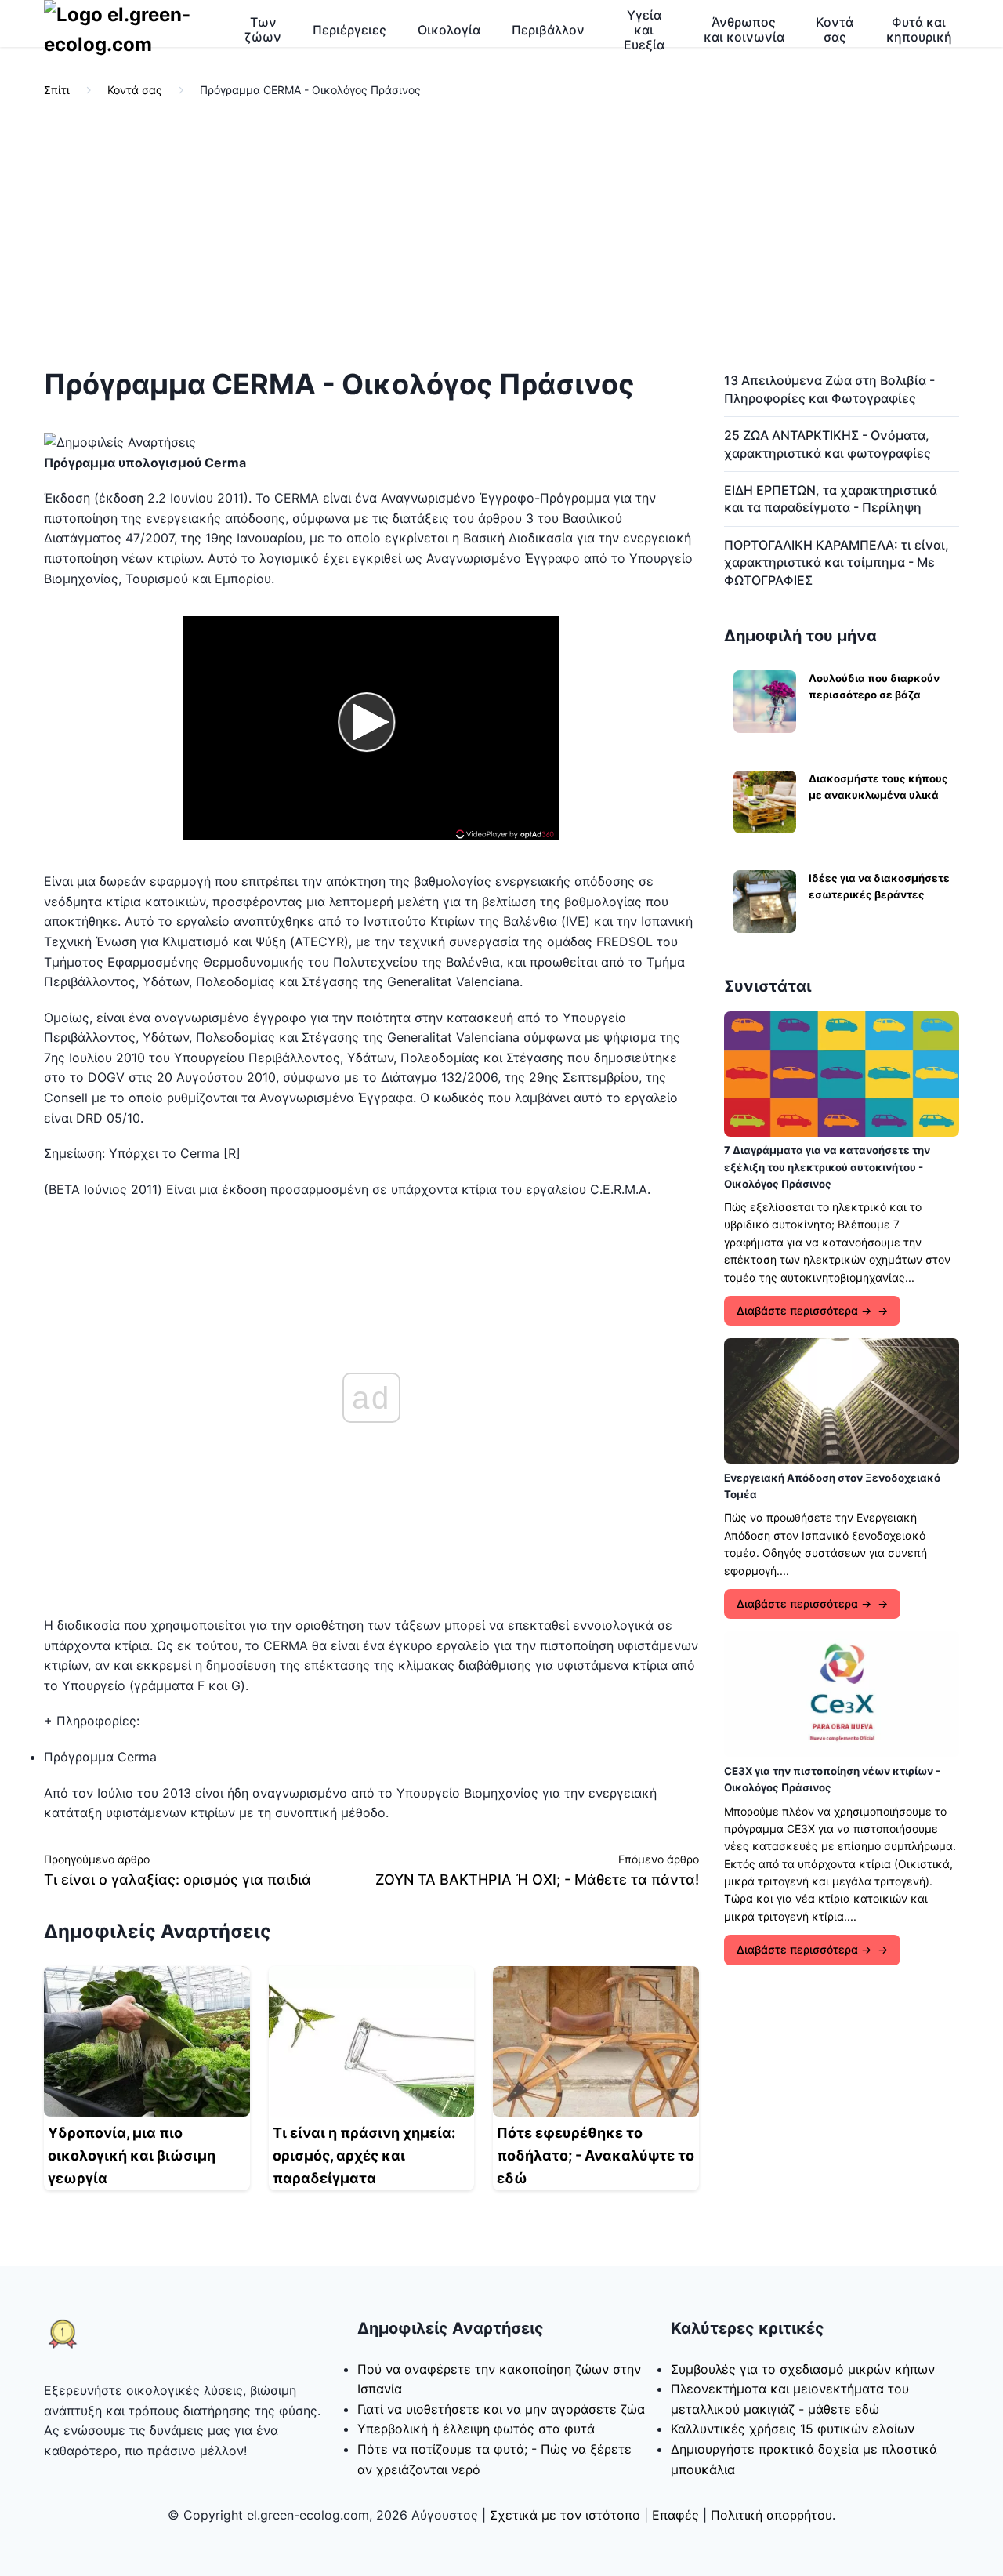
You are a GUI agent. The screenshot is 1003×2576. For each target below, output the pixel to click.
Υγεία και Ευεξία (644, 30)
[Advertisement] (501, 234)
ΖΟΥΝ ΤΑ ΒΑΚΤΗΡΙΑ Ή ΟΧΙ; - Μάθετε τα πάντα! (537, 1879)
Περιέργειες (349, 30)
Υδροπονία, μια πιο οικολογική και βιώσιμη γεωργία (132, 2155)
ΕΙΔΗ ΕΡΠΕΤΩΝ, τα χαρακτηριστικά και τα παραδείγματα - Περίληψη (831, 499)
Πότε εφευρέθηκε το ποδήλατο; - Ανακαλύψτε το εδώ (596, 2155)
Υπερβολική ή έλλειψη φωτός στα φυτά (476, 2429)
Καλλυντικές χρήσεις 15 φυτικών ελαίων (793, 2429)
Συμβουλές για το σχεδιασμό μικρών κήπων (803, 2369)
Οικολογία (449, 30)
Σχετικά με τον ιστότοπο (565, 2515)
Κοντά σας (835, 29)
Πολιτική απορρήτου (771, 2515)
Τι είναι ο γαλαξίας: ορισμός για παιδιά (177, 1879)
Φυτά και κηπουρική (919, 29)
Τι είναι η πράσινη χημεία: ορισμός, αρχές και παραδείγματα (364, 2155)
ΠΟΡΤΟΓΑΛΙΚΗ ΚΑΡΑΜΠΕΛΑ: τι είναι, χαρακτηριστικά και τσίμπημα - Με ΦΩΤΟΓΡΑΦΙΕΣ (836, 562)
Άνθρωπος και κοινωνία (744, 29)
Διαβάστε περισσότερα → (804, 1310)
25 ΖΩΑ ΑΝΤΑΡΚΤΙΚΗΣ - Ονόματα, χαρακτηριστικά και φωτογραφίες (827, 444)
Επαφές (675, 2515)
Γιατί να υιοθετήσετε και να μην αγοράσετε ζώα (501, 2409)
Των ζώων (263, 29)
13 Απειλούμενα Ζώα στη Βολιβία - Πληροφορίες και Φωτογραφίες (829, 389)
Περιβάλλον (548, 30)
